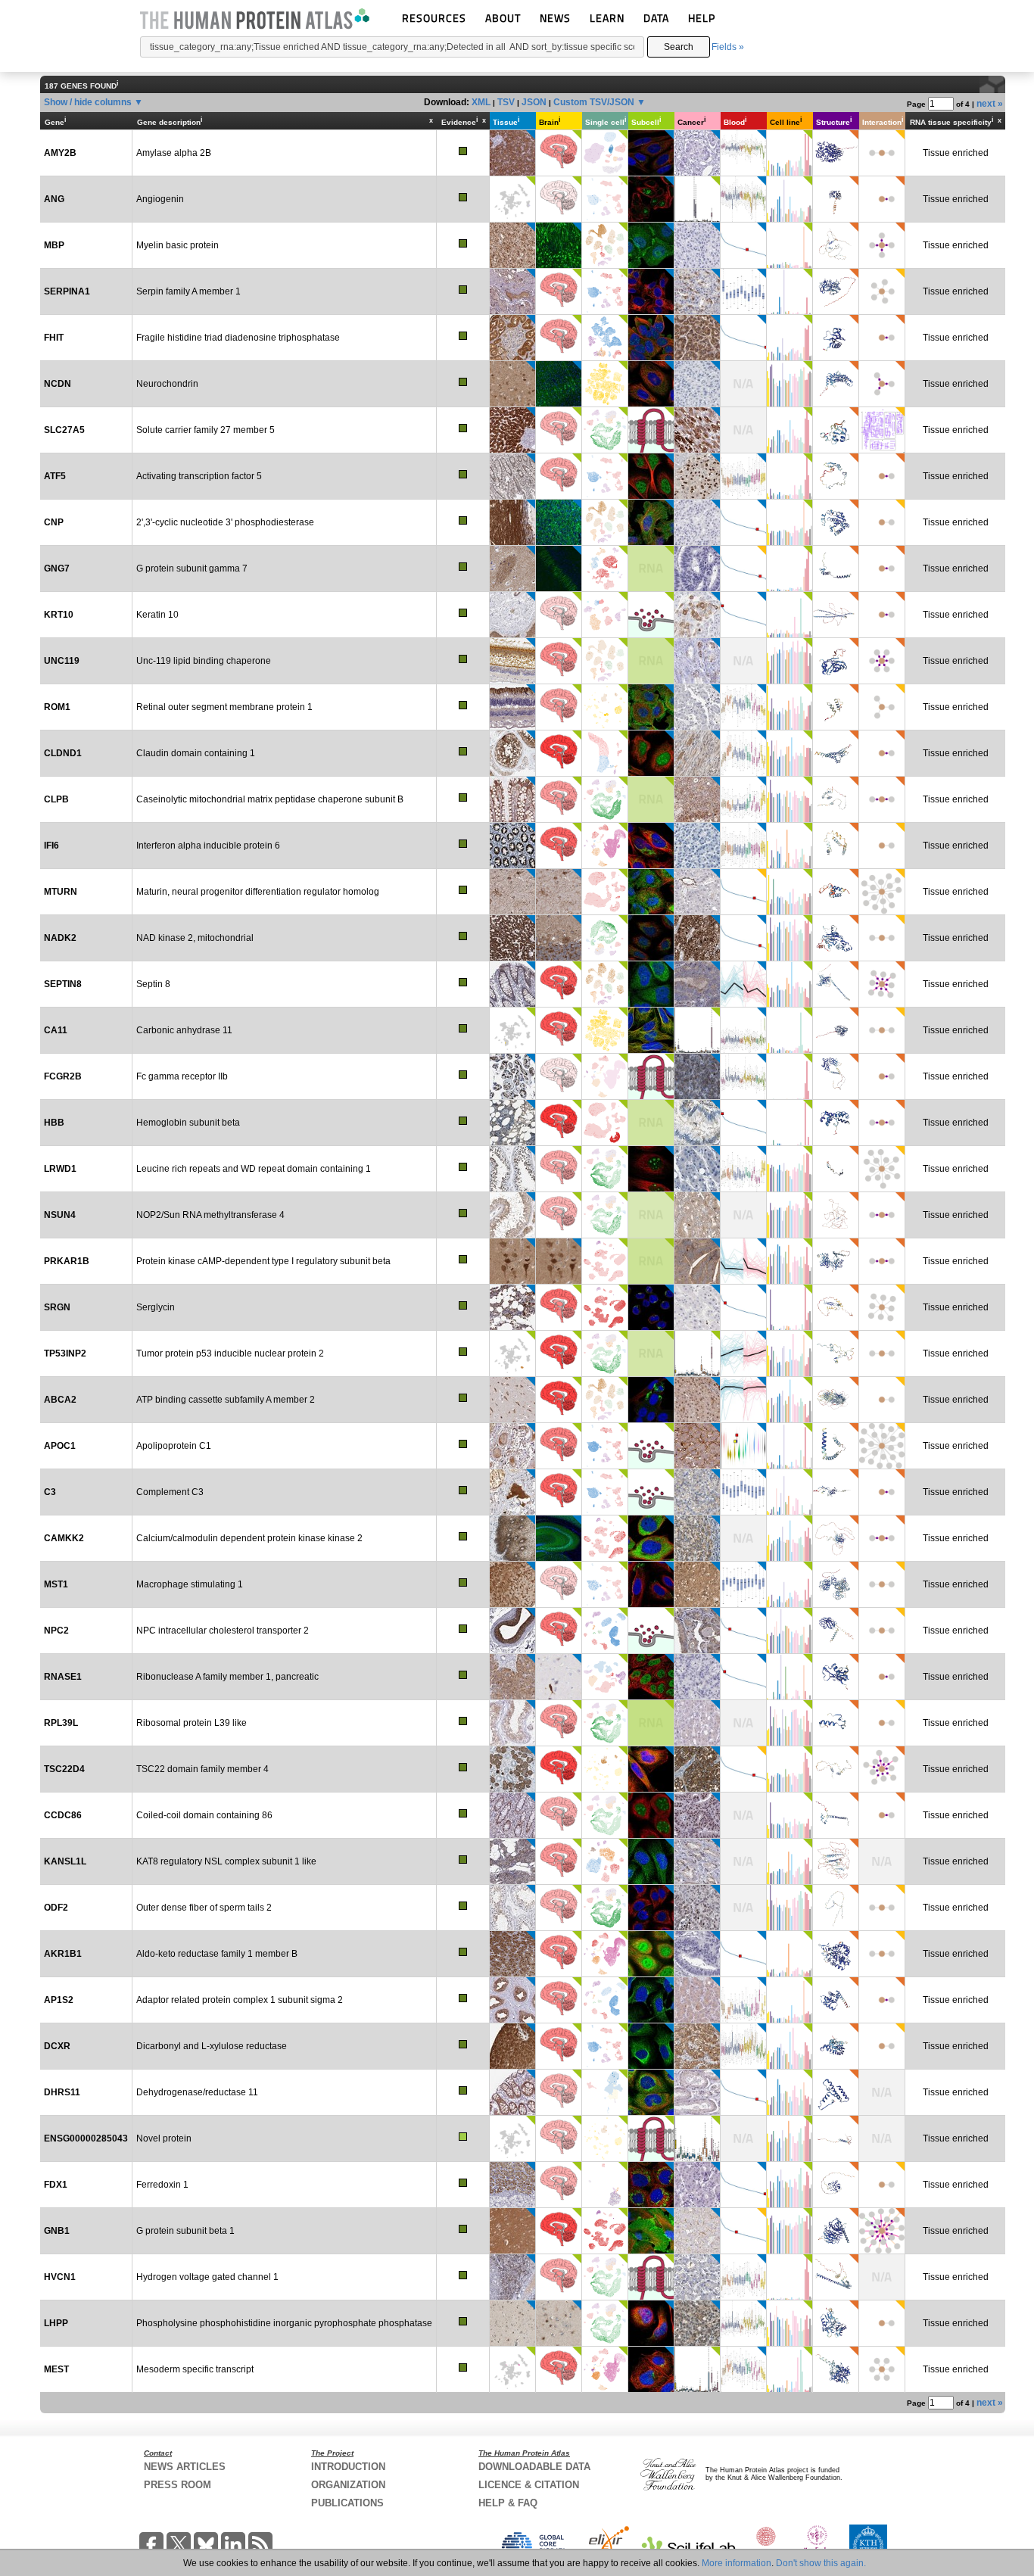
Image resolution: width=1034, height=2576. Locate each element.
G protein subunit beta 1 (185, 2231)
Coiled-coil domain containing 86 (204, 1815)
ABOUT (503, 18)
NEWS (555, 18)
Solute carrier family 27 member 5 (206, 430)
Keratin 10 (157, 615)
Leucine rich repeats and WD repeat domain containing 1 (254, 1169)
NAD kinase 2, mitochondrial (195, 938)
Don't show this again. (821, 2563)
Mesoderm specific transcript (195, 2369)
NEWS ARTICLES (185, 2467)
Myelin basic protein (178, 245)
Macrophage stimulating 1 (190, 1584)
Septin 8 (153, 984)
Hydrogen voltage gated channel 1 (207, 2277)
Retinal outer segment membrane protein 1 (224, 707)
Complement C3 (170, 1492)
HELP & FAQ (508, 2503)
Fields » (728, 47)
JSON (534, 102)
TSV (506, 102)
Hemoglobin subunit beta (188, 1123)
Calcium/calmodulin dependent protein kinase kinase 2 (249, 1538)
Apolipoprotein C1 (174, 1446)
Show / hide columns (88, 102)
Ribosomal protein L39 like (192, 1723)
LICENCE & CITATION (529, 2485)
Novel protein (164, 2138)
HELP (702, 18)
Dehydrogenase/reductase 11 (197, 2092)
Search (679, 47)
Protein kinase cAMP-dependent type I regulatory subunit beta (263, 1261)
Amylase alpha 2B (174, 153)
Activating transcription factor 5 (199, 476)
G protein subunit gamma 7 (192, 568)
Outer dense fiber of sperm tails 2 (204, 1908)
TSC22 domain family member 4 (202, 1769)
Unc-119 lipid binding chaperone (204, 661)
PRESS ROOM (178, 2485)
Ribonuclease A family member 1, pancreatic (227, 1677)
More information (737, 2563)
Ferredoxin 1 (162, 2185)
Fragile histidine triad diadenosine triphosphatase (238, 338)
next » (990, 104)
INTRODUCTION (348, 2467)
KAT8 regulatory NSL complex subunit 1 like (226, 1861)
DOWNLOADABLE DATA (534, 2467)
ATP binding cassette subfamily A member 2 (226, 1400)
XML (481, 102)
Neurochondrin (167, 384)
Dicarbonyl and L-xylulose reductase (212, 2046)
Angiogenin (160, 199)
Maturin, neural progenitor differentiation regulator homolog (258, 892)
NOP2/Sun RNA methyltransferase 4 (210, 1215)
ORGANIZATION (348, 2485)
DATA (656, 18)
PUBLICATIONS (347, 2503)
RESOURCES (434, 18)
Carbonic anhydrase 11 (184, 1030)
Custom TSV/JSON (594, 102)
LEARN (607, 18)
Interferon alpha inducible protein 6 (208, 846)
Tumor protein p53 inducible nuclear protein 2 (230, 1353)
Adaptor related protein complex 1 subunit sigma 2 (240, 2000)
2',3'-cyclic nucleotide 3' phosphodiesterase (225, 522)
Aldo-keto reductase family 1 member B (217, 1954)
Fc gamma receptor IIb (182, 1076)
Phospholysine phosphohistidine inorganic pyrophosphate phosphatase (284, 2323)
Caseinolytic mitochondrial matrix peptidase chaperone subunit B (270, 799)
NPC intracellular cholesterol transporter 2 (223, 1631)
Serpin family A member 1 (188, 291)
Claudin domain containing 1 (196, 753)
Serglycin (156, 1307)
